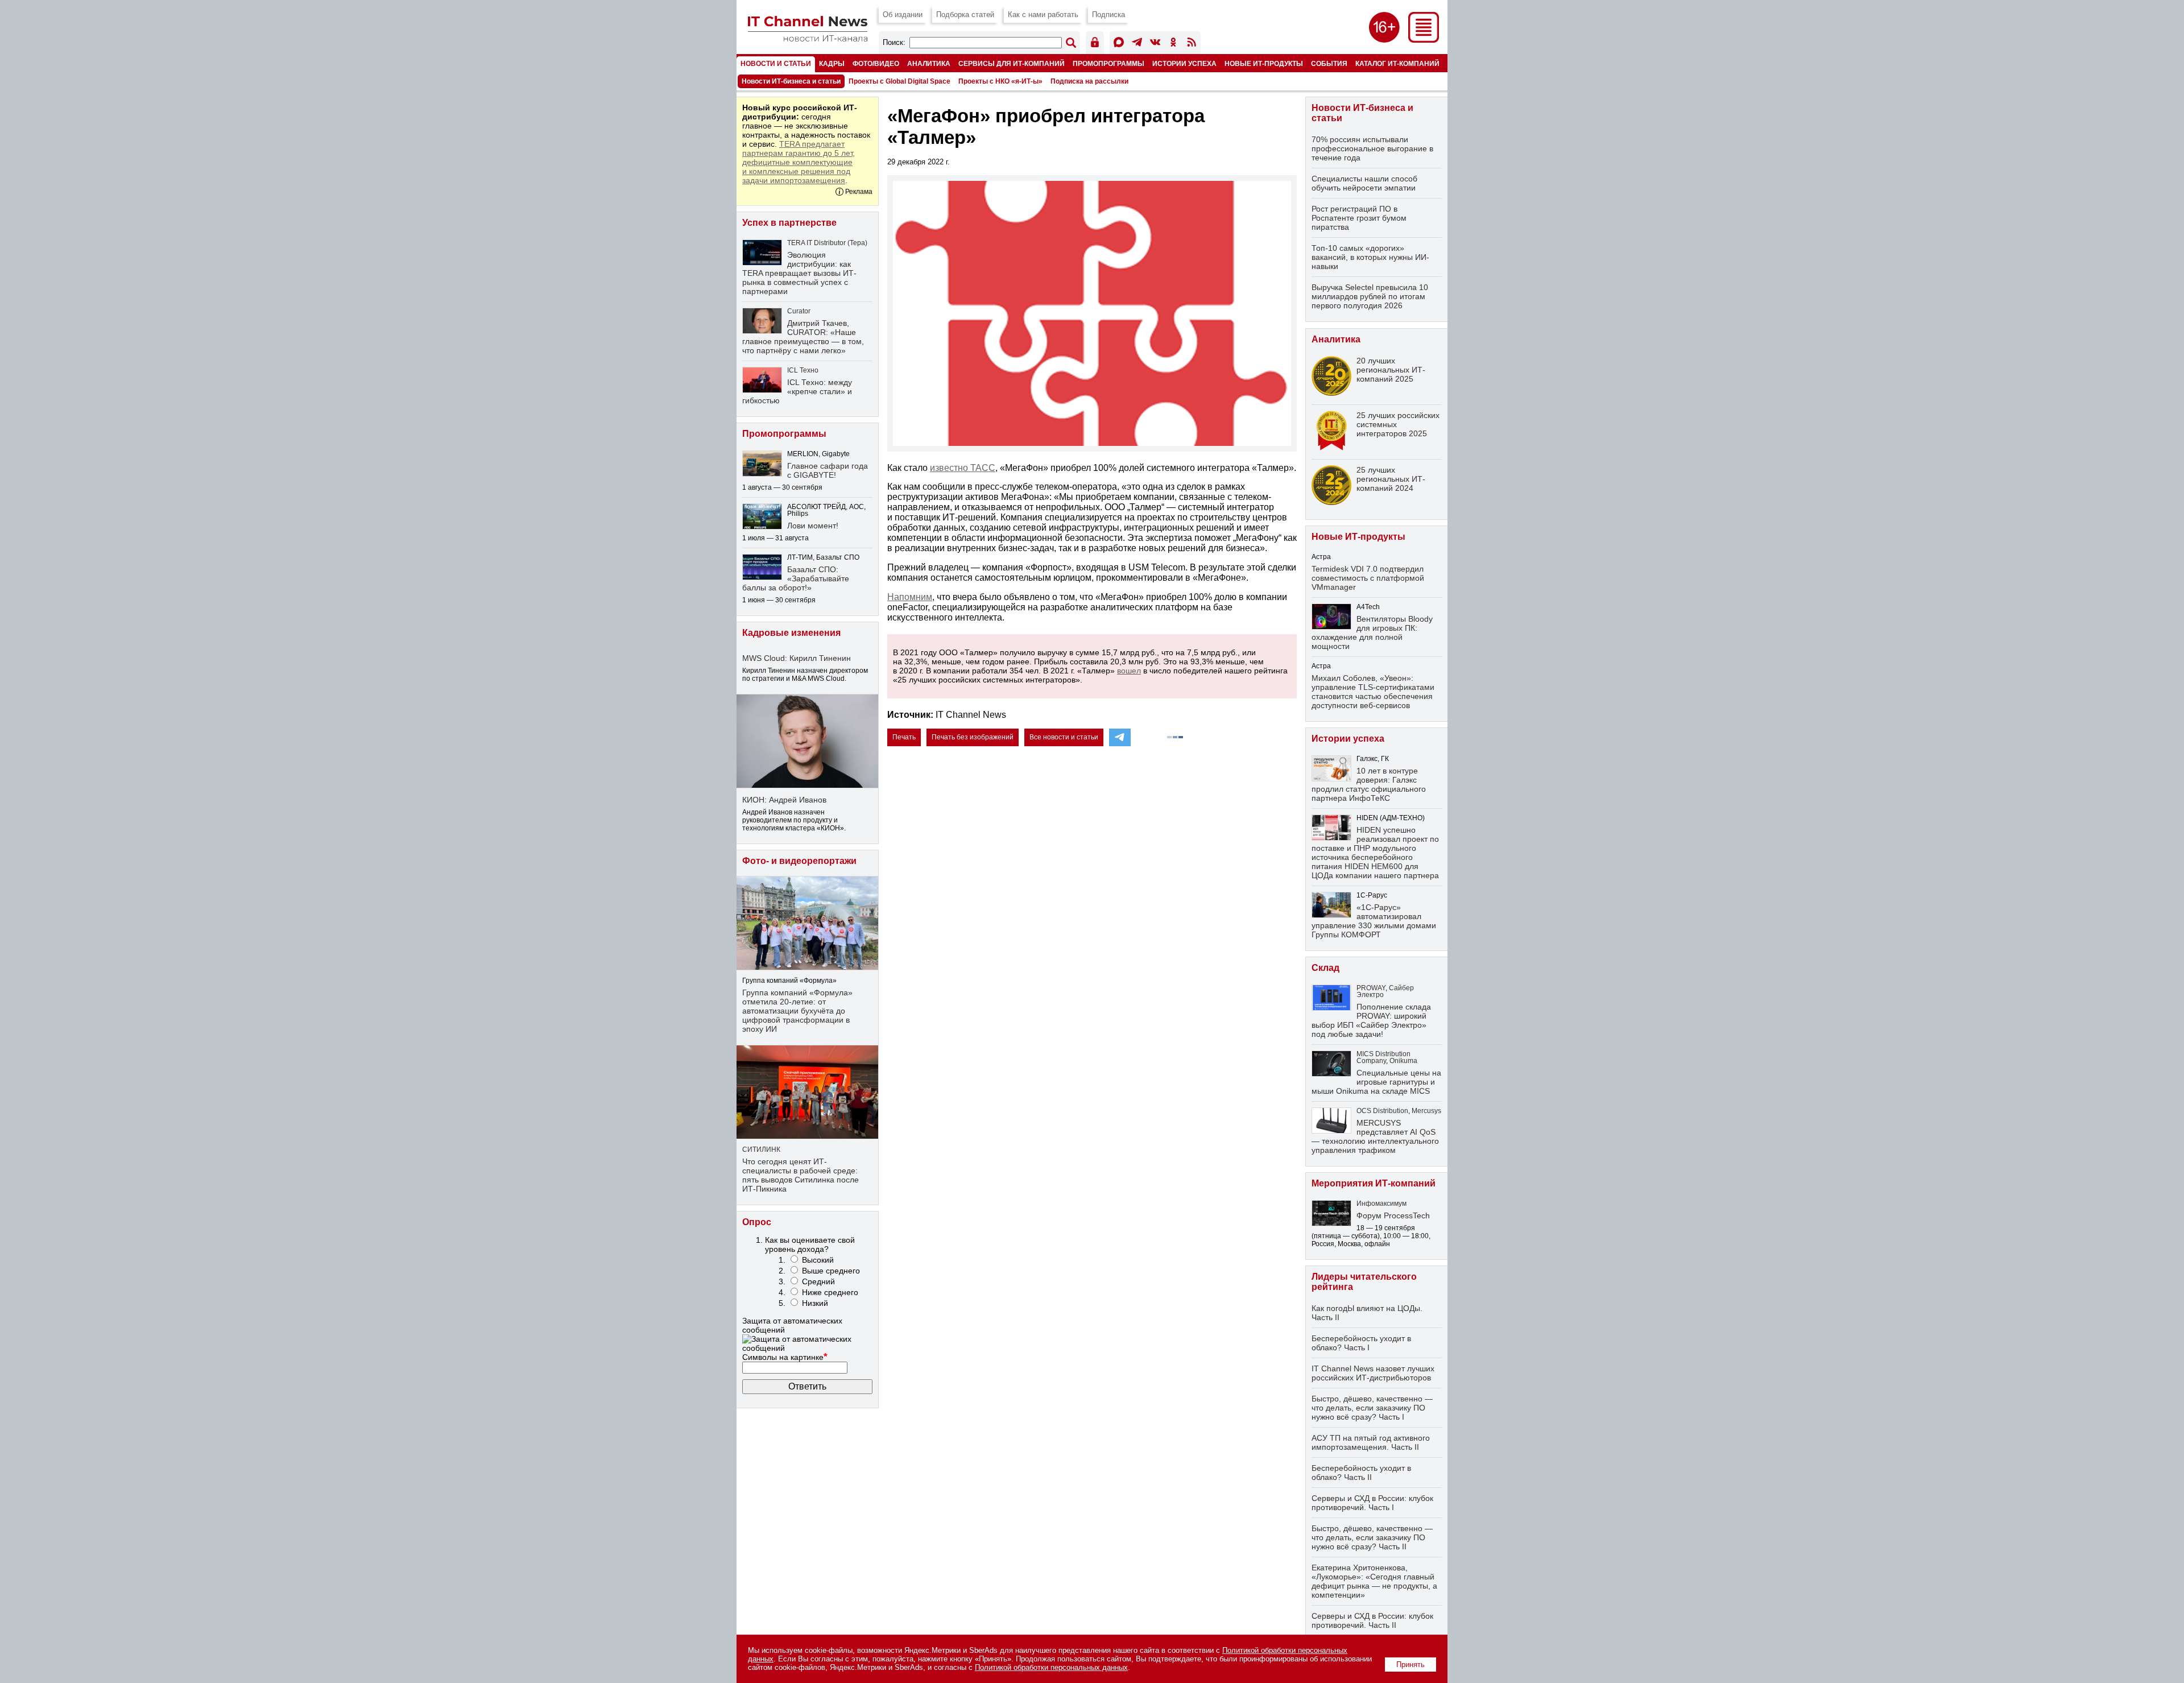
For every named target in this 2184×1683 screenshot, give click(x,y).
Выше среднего (831, 1271)
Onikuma (1403, 1061)
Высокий (818, 1260)
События (1329, 63)
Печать (904, 737)
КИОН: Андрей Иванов (784, 800)
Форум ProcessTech (1393, 1215)
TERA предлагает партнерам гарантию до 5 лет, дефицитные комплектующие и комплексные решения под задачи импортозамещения (799, 162)
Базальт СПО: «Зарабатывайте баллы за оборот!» (796, 578)
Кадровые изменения (791, 633)
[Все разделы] (1424, 40)
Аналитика (929, 63)
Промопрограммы (1108, 63)
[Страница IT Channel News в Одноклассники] (1173, 44)
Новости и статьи (776, 63)
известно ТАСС (963, 468)
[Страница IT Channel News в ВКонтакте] (1155, 44)
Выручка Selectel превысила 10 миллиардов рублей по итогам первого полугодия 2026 (1370, 296)
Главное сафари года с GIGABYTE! (828, 470)
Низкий (815, 1303)
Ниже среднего (830, 1292)
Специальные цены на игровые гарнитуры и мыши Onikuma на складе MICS (1376, 1082)
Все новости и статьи (1064, 737)
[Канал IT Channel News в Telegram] (1137, 44)
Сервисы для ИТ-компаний (1012, 63)
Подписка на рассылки (1089, 81)
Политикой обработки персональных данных (1051, 1667)
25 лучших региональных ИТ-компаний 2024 (1391, 479)
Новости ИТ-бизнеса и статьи (791, 81)
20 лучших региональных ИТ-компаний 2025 (1391, 370)
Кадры (832, 63)
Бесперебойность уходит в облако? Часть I (1361, 1343)
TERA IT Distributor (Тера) (827, 243)
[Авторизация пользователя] (1095, 44)
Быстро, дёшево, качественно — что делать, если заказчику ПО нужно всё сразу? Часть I (1372, 1408)
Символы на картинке (785, 1357)
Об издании (903, 15)
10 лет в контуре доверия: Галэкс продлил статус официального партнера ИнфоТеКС (1369, 784)
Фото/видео (876, 63)
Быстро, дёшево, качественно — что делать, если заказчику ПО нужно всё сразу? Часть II (1372, 1537)
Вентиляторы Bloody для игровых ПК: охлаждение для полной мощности (1372, 632)
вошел (1129, 671)
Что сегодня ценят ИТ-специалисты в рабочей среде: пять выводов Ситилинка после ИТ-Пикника (801, 1175)
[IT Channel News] (808, 38)
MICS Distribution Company (1383, 1057)
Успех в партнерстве (789, 223)
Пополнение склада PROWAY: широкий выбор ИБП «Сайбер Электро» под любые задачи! (1371, 1020)
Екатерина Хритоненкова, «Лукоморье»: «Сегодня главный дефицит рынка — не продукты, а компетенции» (1374, 1581)
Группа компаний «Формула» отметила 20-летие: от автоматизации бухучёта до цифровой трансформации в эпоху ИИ (797, 1011)
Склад (1325, 968)
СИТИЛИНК (761, 1149)
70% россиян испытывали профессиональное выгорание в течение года (1372, 148)
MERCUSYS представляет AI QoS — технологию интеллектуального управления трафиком (1375, 1136)
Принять (1410, 1665)
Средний (818, 1281)
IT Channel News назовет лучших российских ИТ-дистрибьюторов (1373, 1373)
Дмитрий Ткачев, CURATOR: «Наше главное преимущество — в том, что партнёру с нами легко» (803, 337)
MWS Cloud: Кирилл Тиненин (797, 658)
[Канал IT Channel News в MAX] (1119, 44)
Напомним (910, 597)
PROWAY (1371, 988)
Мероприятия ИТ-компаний (1374, 1183)
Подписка (1108, 15)
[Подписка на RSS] (1192, 44)
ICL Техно (803, 370)
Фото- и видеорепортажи (799, 861)
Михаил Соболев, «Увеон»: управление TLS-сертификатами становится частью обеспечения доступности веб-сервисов (1373, 692)
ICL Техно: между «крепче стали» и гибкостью (797, 391)
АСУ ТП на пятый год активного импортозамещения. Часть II (1371, 1442)
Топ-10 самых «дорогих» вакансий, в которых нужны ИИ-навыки (1370, 257)
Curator (799, 311)
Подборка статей (965, 15)
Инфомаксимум (1381, 1204)
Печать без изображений (973, 737)
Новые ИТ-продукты (1264, 63)
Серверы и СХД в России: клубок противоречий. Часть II (1372, 1620)
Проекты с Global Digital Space (899, 81)
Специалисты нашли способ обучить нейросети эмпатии (1364, 183)
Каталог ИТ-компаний (1397, 63)
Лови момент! (813, 526)
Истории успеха (1184, 63)
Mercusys (1426, 1111)
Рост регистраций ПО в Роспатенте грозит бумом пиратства (1359, 218)
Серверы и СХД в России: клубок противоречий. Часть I (1372, 1503)
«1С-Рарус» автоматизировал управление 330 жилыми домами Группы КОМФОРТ (1374, 921)
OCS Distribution (1382, 1111)
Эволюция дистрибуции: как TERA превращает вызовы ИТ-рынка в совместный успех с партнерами (799, 273)
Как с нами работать (1043, 15)
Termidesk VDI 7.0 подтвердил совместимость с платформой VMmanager (1368, 578)
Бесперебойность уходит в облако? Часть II (1361, 1473)
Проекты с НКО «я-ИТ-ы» (1000, 81)
